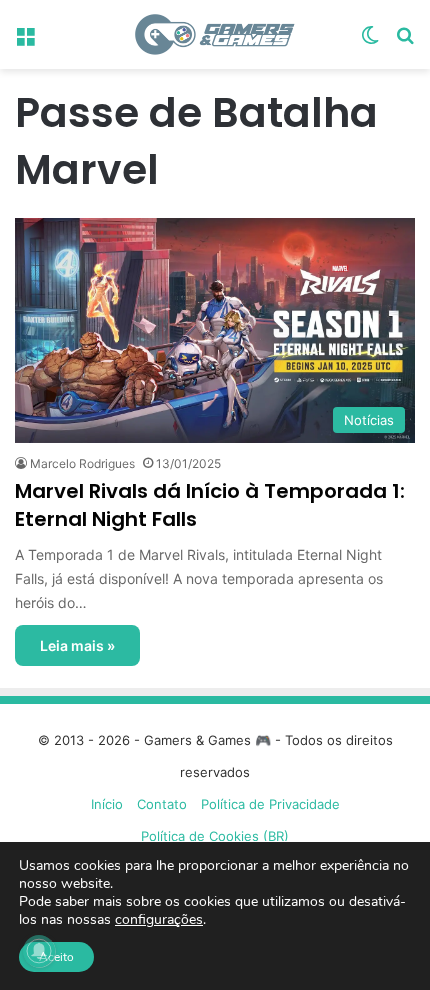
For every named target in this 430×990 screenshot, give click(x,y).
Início (107, 804)
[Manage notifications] (39, 951)
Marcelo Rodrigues (82, 463)
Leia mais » (77, 645)
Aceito (56, 957)
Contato (162, 804)
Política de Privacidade (270, 804)
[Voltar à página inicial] (215, 34)
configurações (159, 920)
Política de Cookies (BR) (215, 836)
